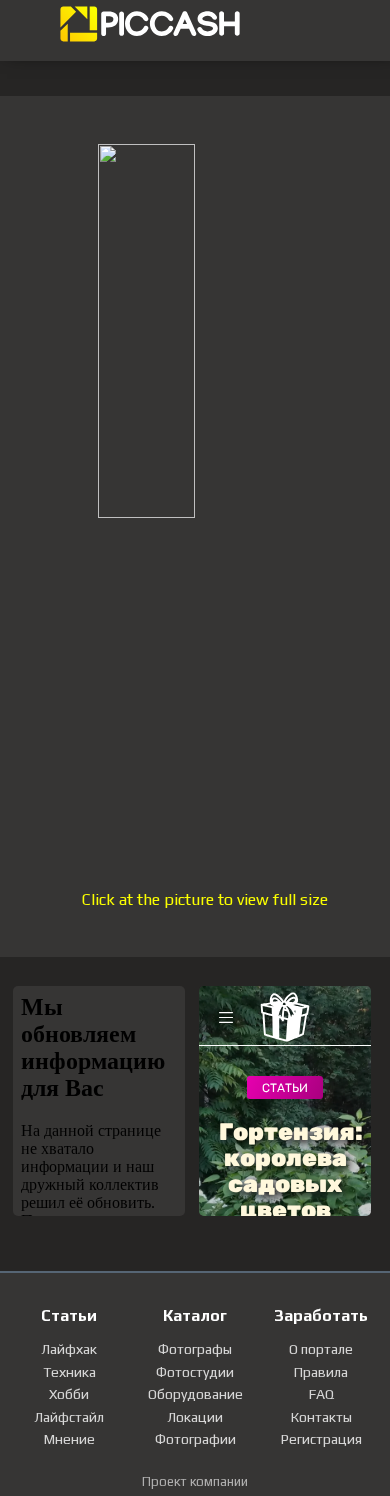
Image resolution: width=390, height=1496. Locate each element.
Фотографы (195, 1349)
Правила (321, 1372)
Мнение (69, 1439)
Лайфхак (69, 1349)
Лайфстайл (69, 1417)
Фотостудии (195, 1372)
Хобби (69, 1394)
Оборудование (195, 1394)
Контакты (321, 1417)
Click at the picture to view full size (205, 899)
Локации (195, 1417)
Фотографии (195, 1439)
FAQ (321, 1394)
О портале (321, 1349)
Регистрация (321, 1439)
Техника (69, 1372)
